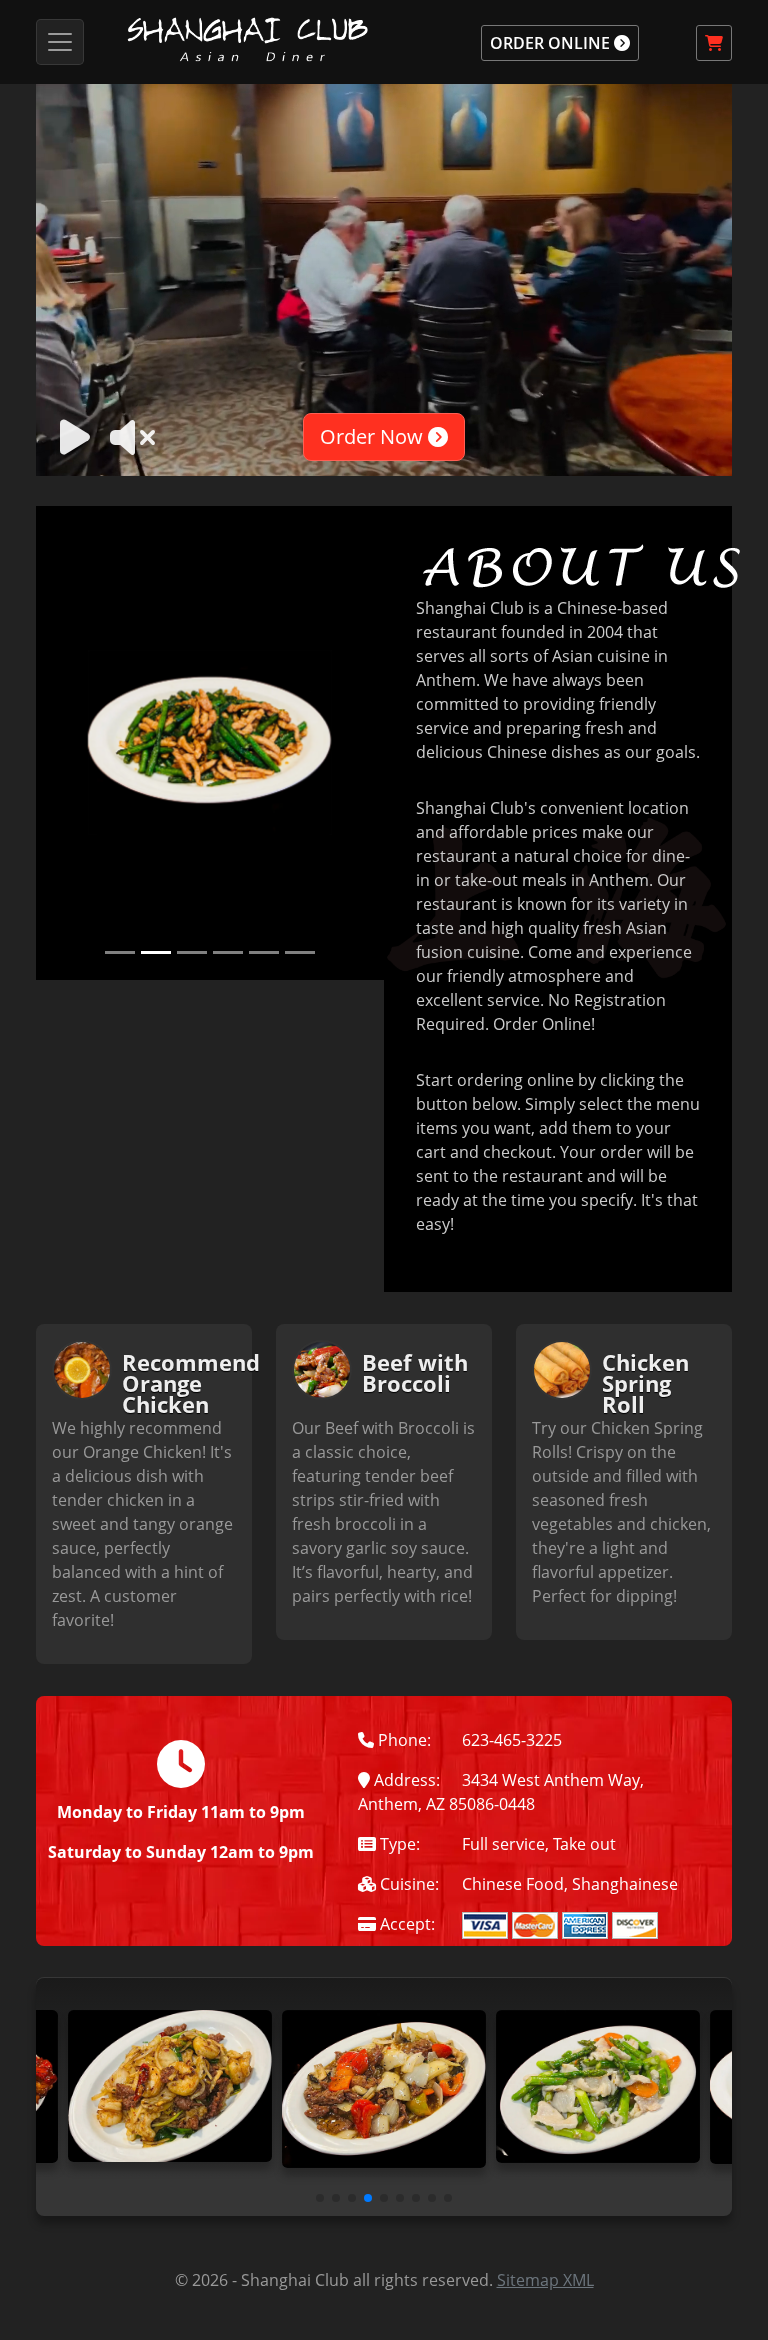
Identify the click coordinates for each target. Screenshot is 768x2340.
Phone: (402, 1740)
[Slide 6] (300, 952)
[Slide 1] (120, 952)
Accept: (405, 1924)
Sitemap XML (545, 2280)
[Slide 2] (156, 952)
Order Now (374, 436)
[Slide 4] (228, 952)
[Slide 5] (264, 952)
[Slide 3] (192, 952)
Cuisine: (407, 1884)
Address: (405, 1780)
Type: (398, 1844)
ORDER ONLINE (552, 43)
